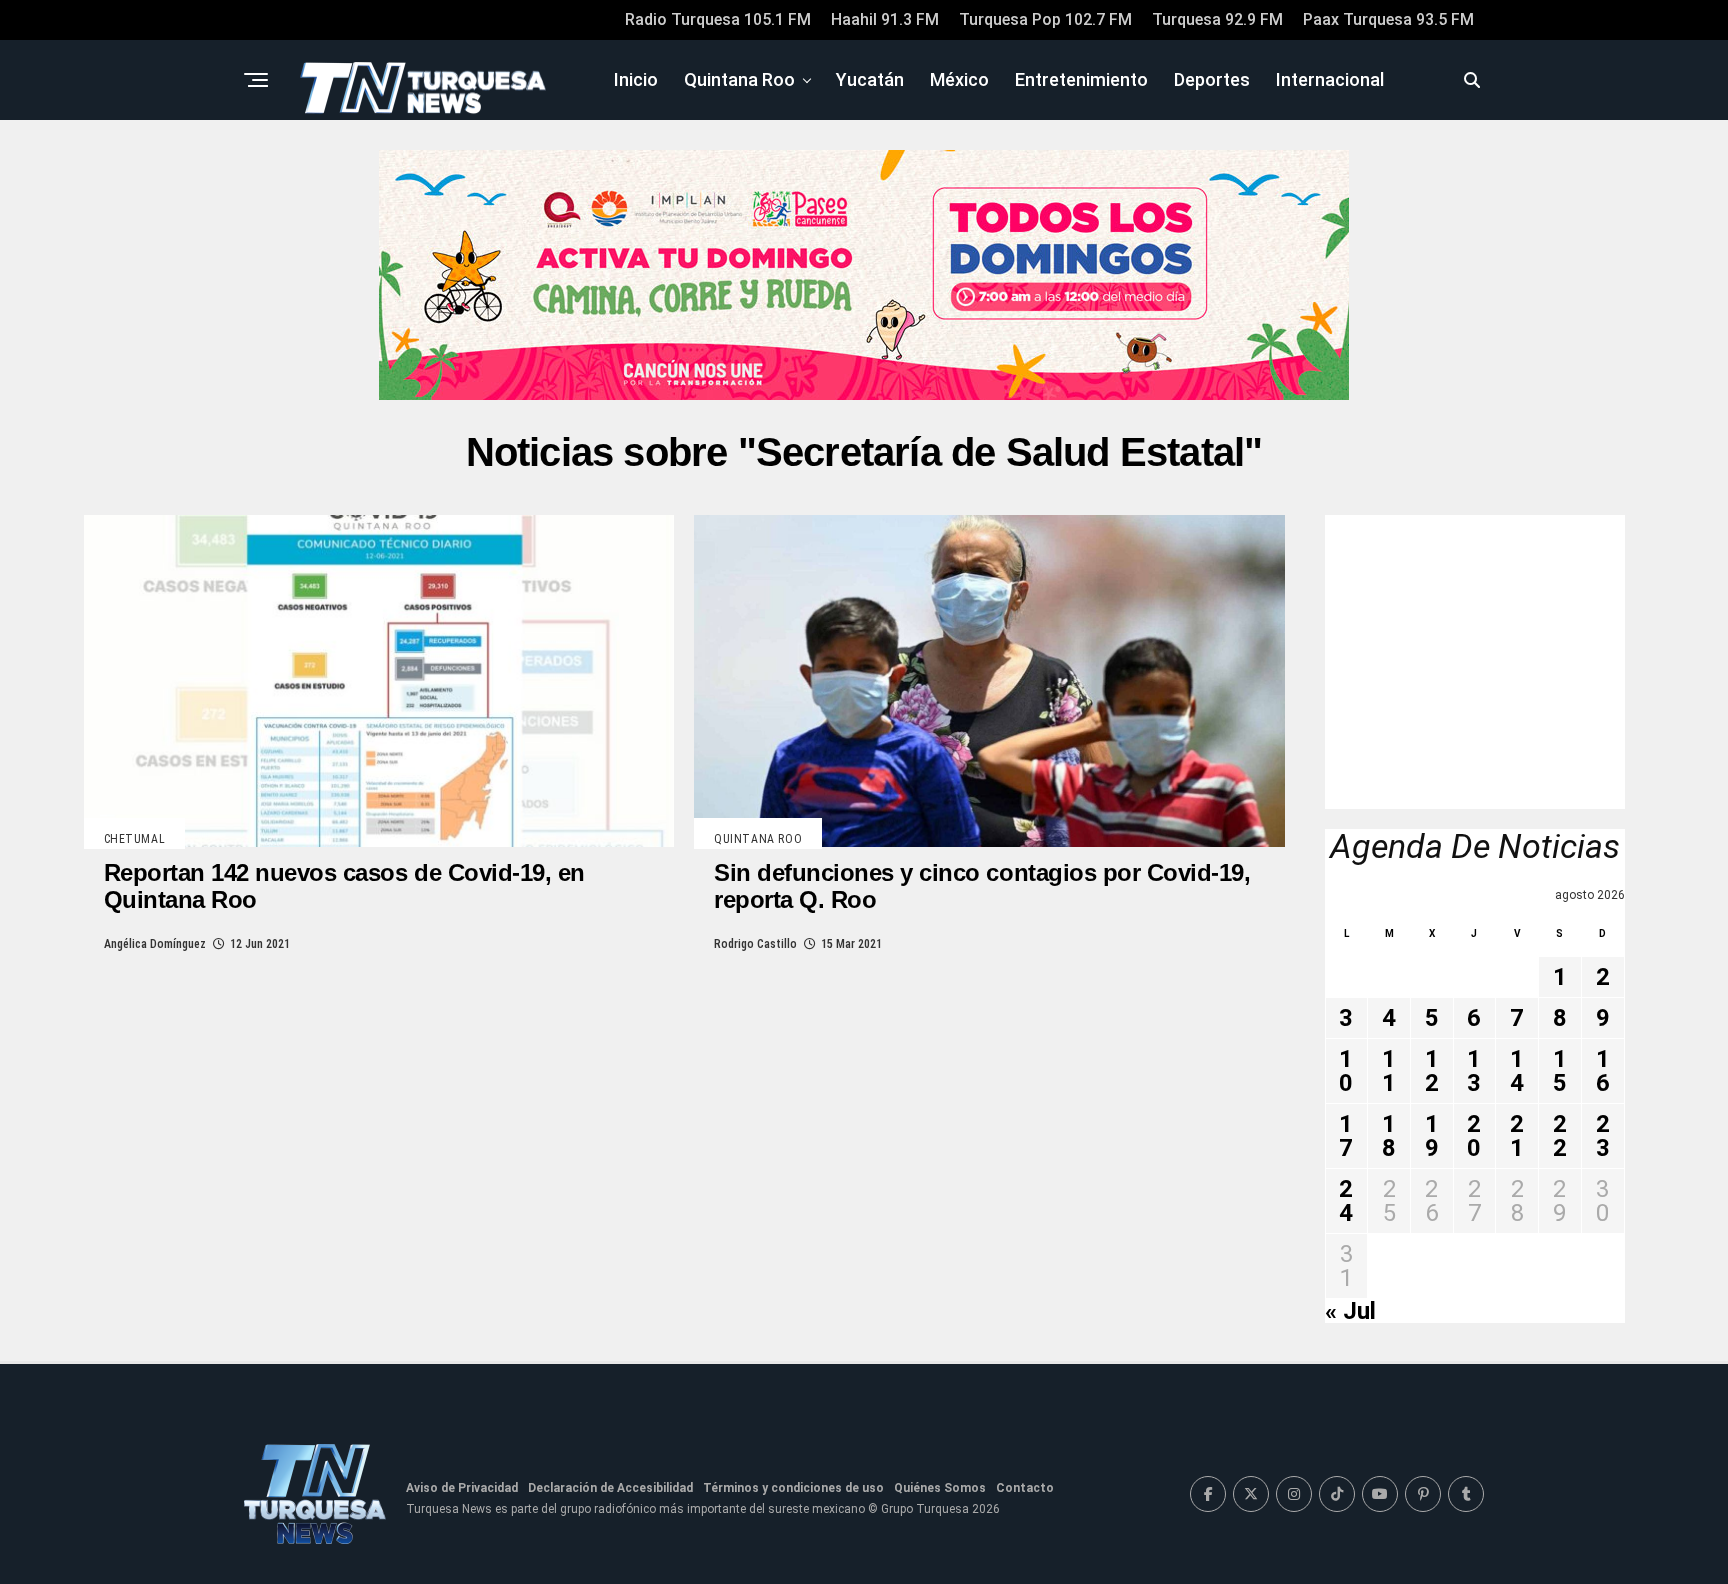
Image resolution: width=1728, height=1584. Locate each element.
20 (1474, 1136)
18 (1389, 1136)
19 (1432, 1136)
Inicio (636, 79)
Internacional (1330, 79)
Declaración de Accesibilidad (610, 1488)
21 (1517, 1136)
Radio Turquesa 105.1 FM (718, 19)
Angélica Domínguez (155, 944)
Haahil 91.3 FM (885, 19)
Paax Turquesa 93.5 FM (1388, 19)
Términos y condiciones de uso (793, 1488)
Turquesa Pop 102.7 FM (1045, 19)
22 (1560, 1136)
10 (1346, 1071)
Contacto (1025, 1488)
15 (1560, 1071)
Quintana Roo (739, 79)
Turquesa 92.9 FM (1217, 19)
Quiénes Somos (940, 1488)
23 (1603, 1136)
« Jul (1350, 1311)
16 (1603, 1071)
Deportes (1212, 79)
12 (1432, 1071)
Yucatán (870, 79)
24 (1346, 1201)
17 (1346, 1136)
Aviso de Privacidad (462, 1488)
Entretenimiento (1081, 79)
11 (1389, 1071)
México (959, 79)
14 (1517, 1071)
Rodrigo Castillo (755, 944)
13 (1474, 1071)
